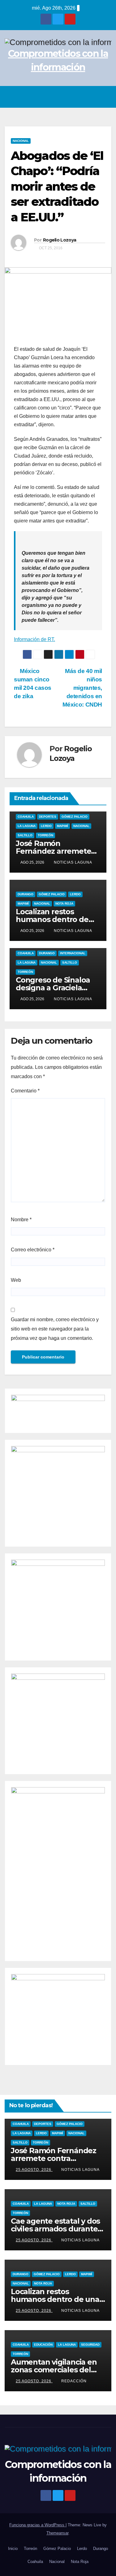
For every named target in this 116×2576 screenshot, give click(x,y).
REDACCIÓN (74, 2381)
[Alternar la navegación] (105, 97)
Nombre (21, 1220)
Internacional (73, 953)
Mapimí (62, 826)
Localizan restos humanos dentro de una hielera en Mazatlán (55, 2299)
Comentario (25, 1091)
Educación (43, 2345)
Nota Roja (64, 904)
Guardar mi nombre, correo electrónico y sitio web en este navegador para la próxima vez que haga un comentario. (55, 1329)
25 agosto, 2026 (34, 2170)
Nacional (21, 141)
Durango (26, 894)
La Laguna (27, 826)
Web (16, 1280)
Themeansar (57, 2533)
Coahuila (26, 817)
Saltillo (25, 835)
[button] (92, 97)
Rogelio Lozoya (60, 240)
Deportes (48, 817)
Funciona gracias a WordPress (37, 2525)
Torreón (45, 835)
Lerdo (46, 826)
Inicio (13, 2549)
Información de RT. (34, 639)
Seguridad (90, 2345)
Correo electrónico (33, 1250)
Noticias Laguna (73, 862)
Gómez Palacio (75, 817)
